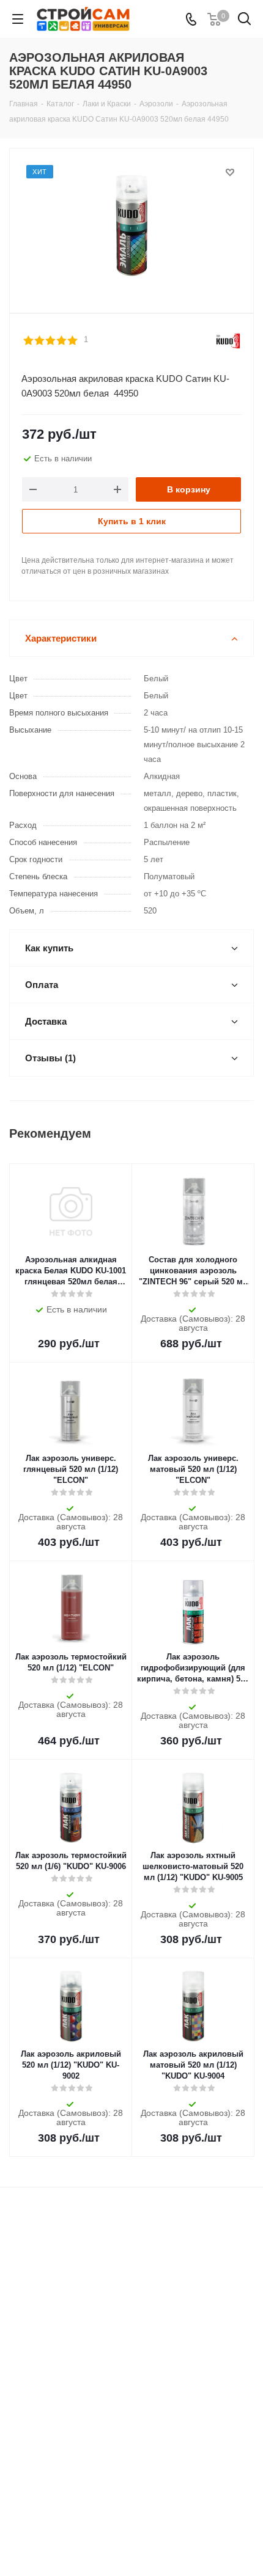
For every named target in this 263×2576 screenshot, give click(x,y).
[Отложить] (230, 172)
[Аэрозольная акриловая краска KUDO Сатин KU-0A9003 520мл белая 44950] (131, 225)
